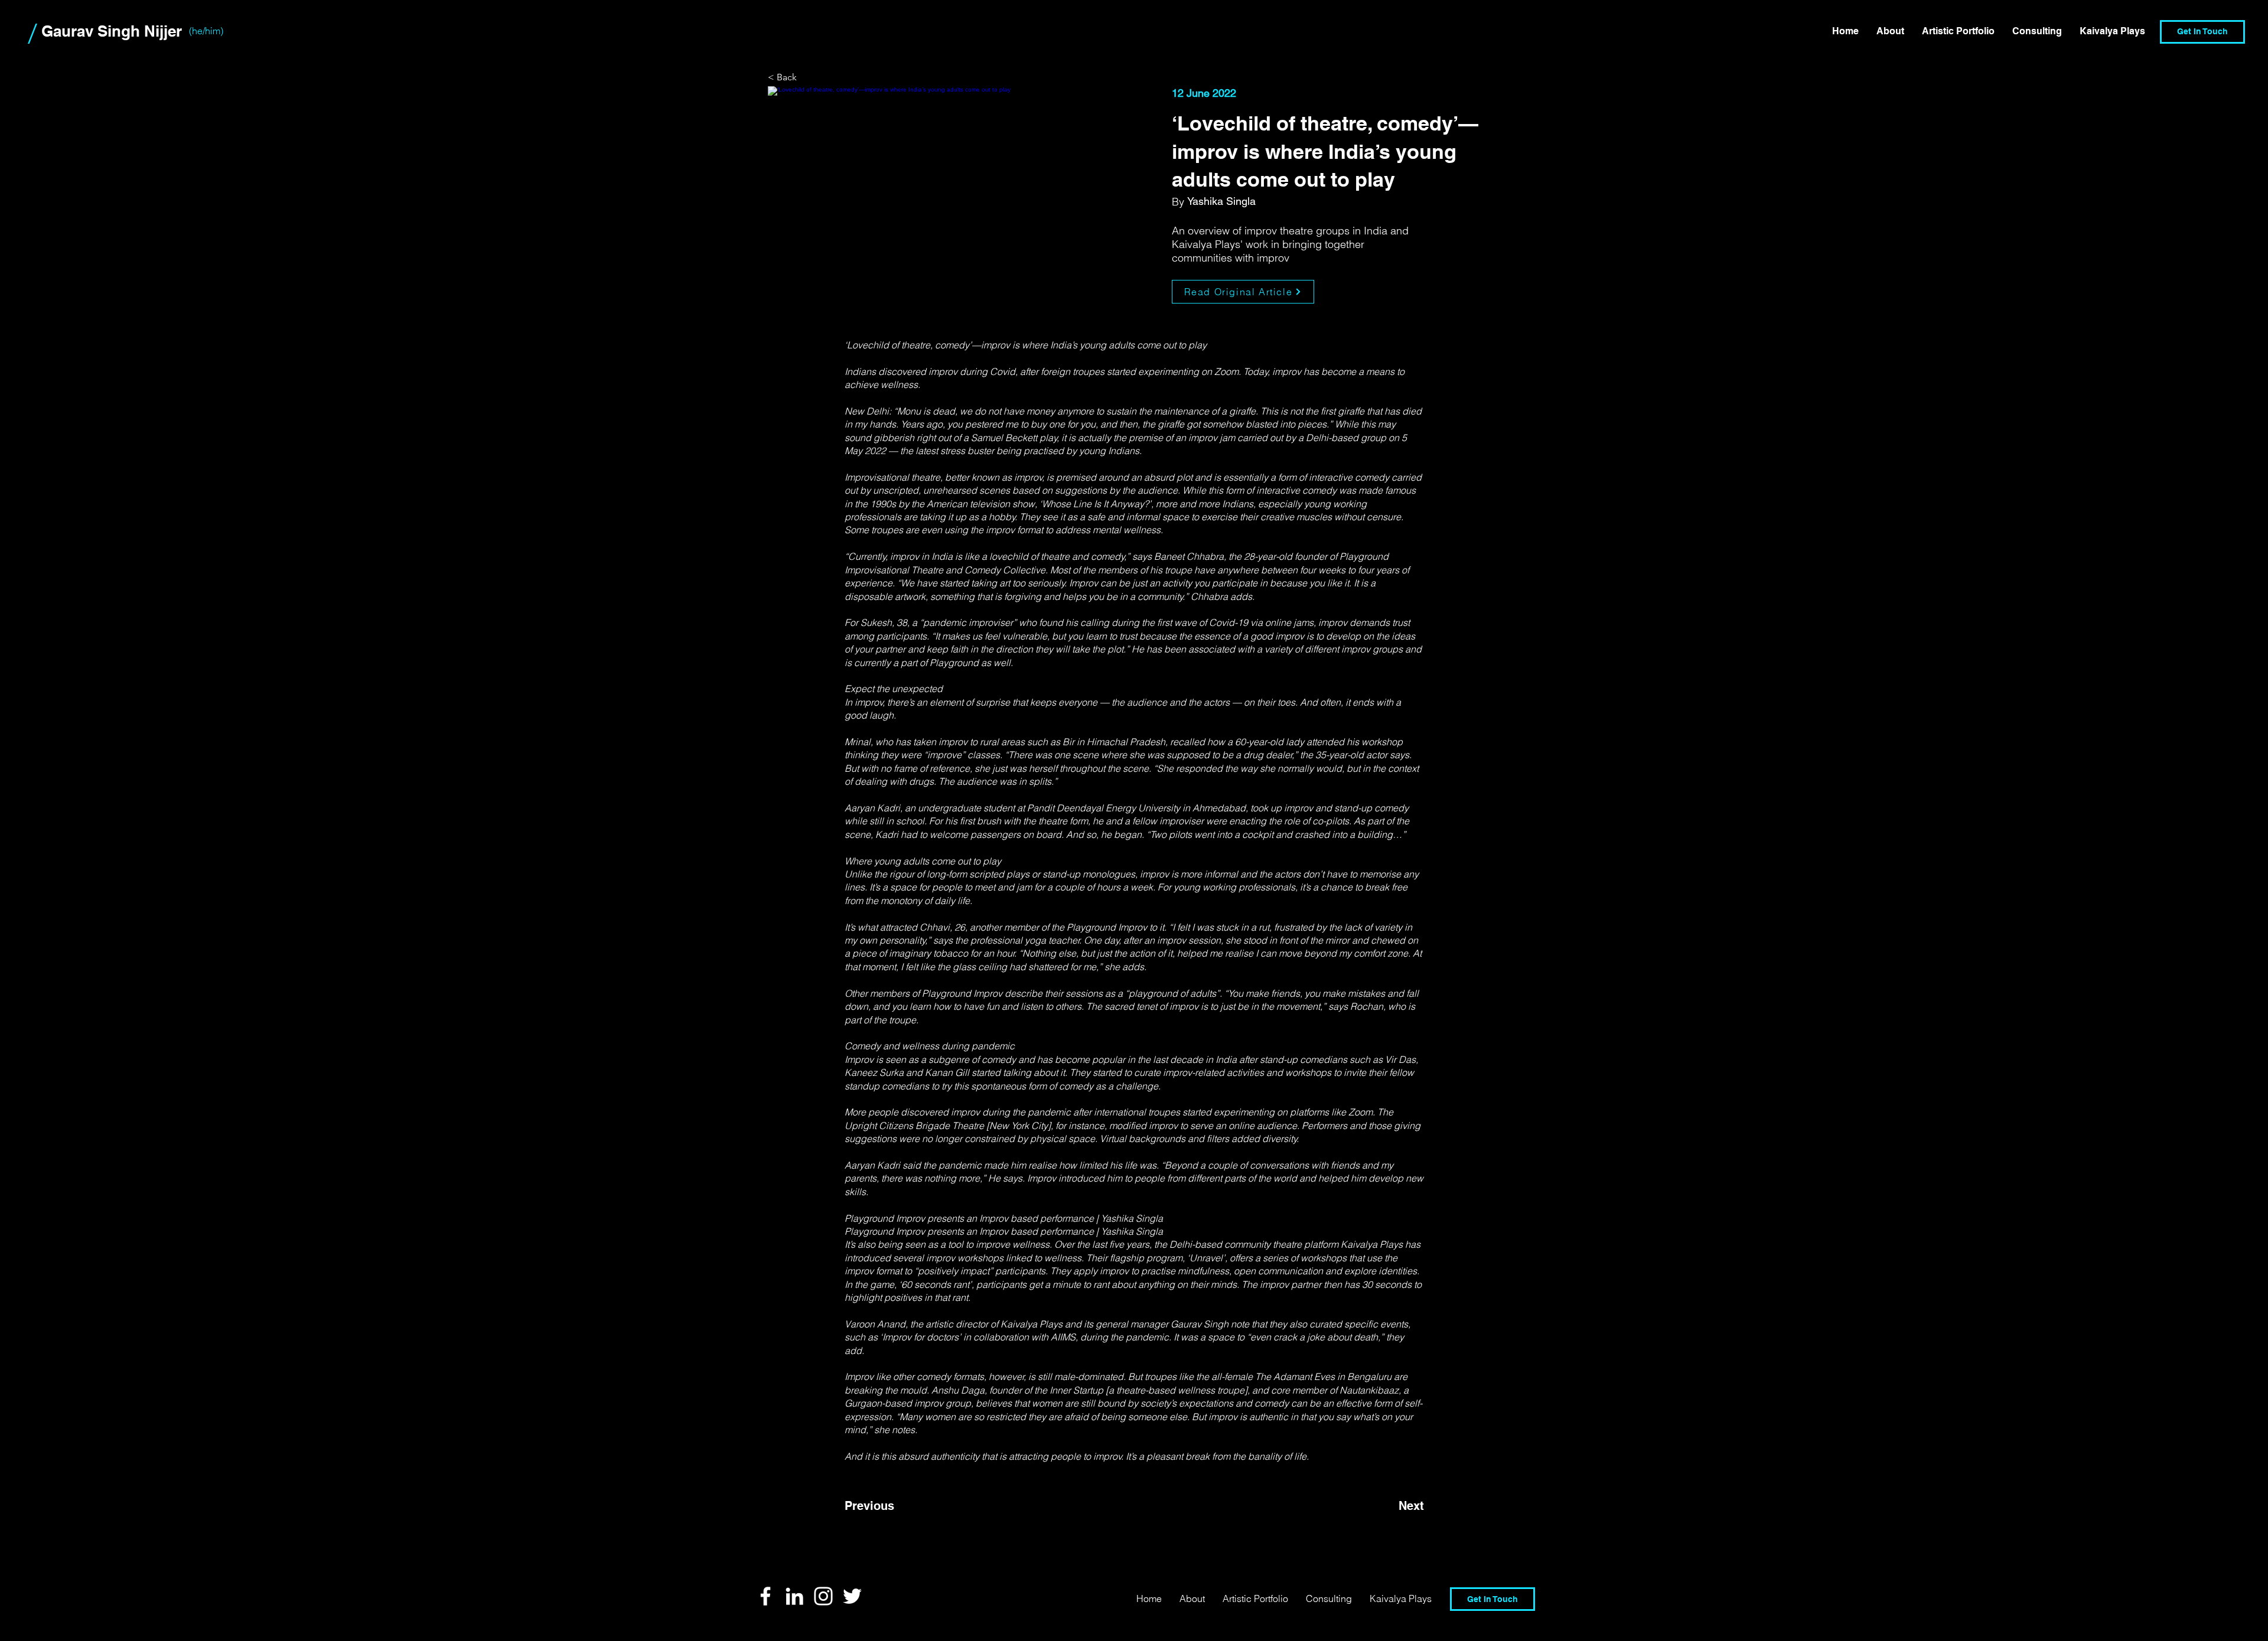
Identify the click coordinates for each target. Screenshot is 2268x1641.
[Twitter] (852, 1596)
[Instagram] (823, 1596)
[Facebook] (765, 1596)
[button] (2037, 31)
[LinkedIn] (794, 1596)
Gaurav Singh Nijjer (112, 31)
